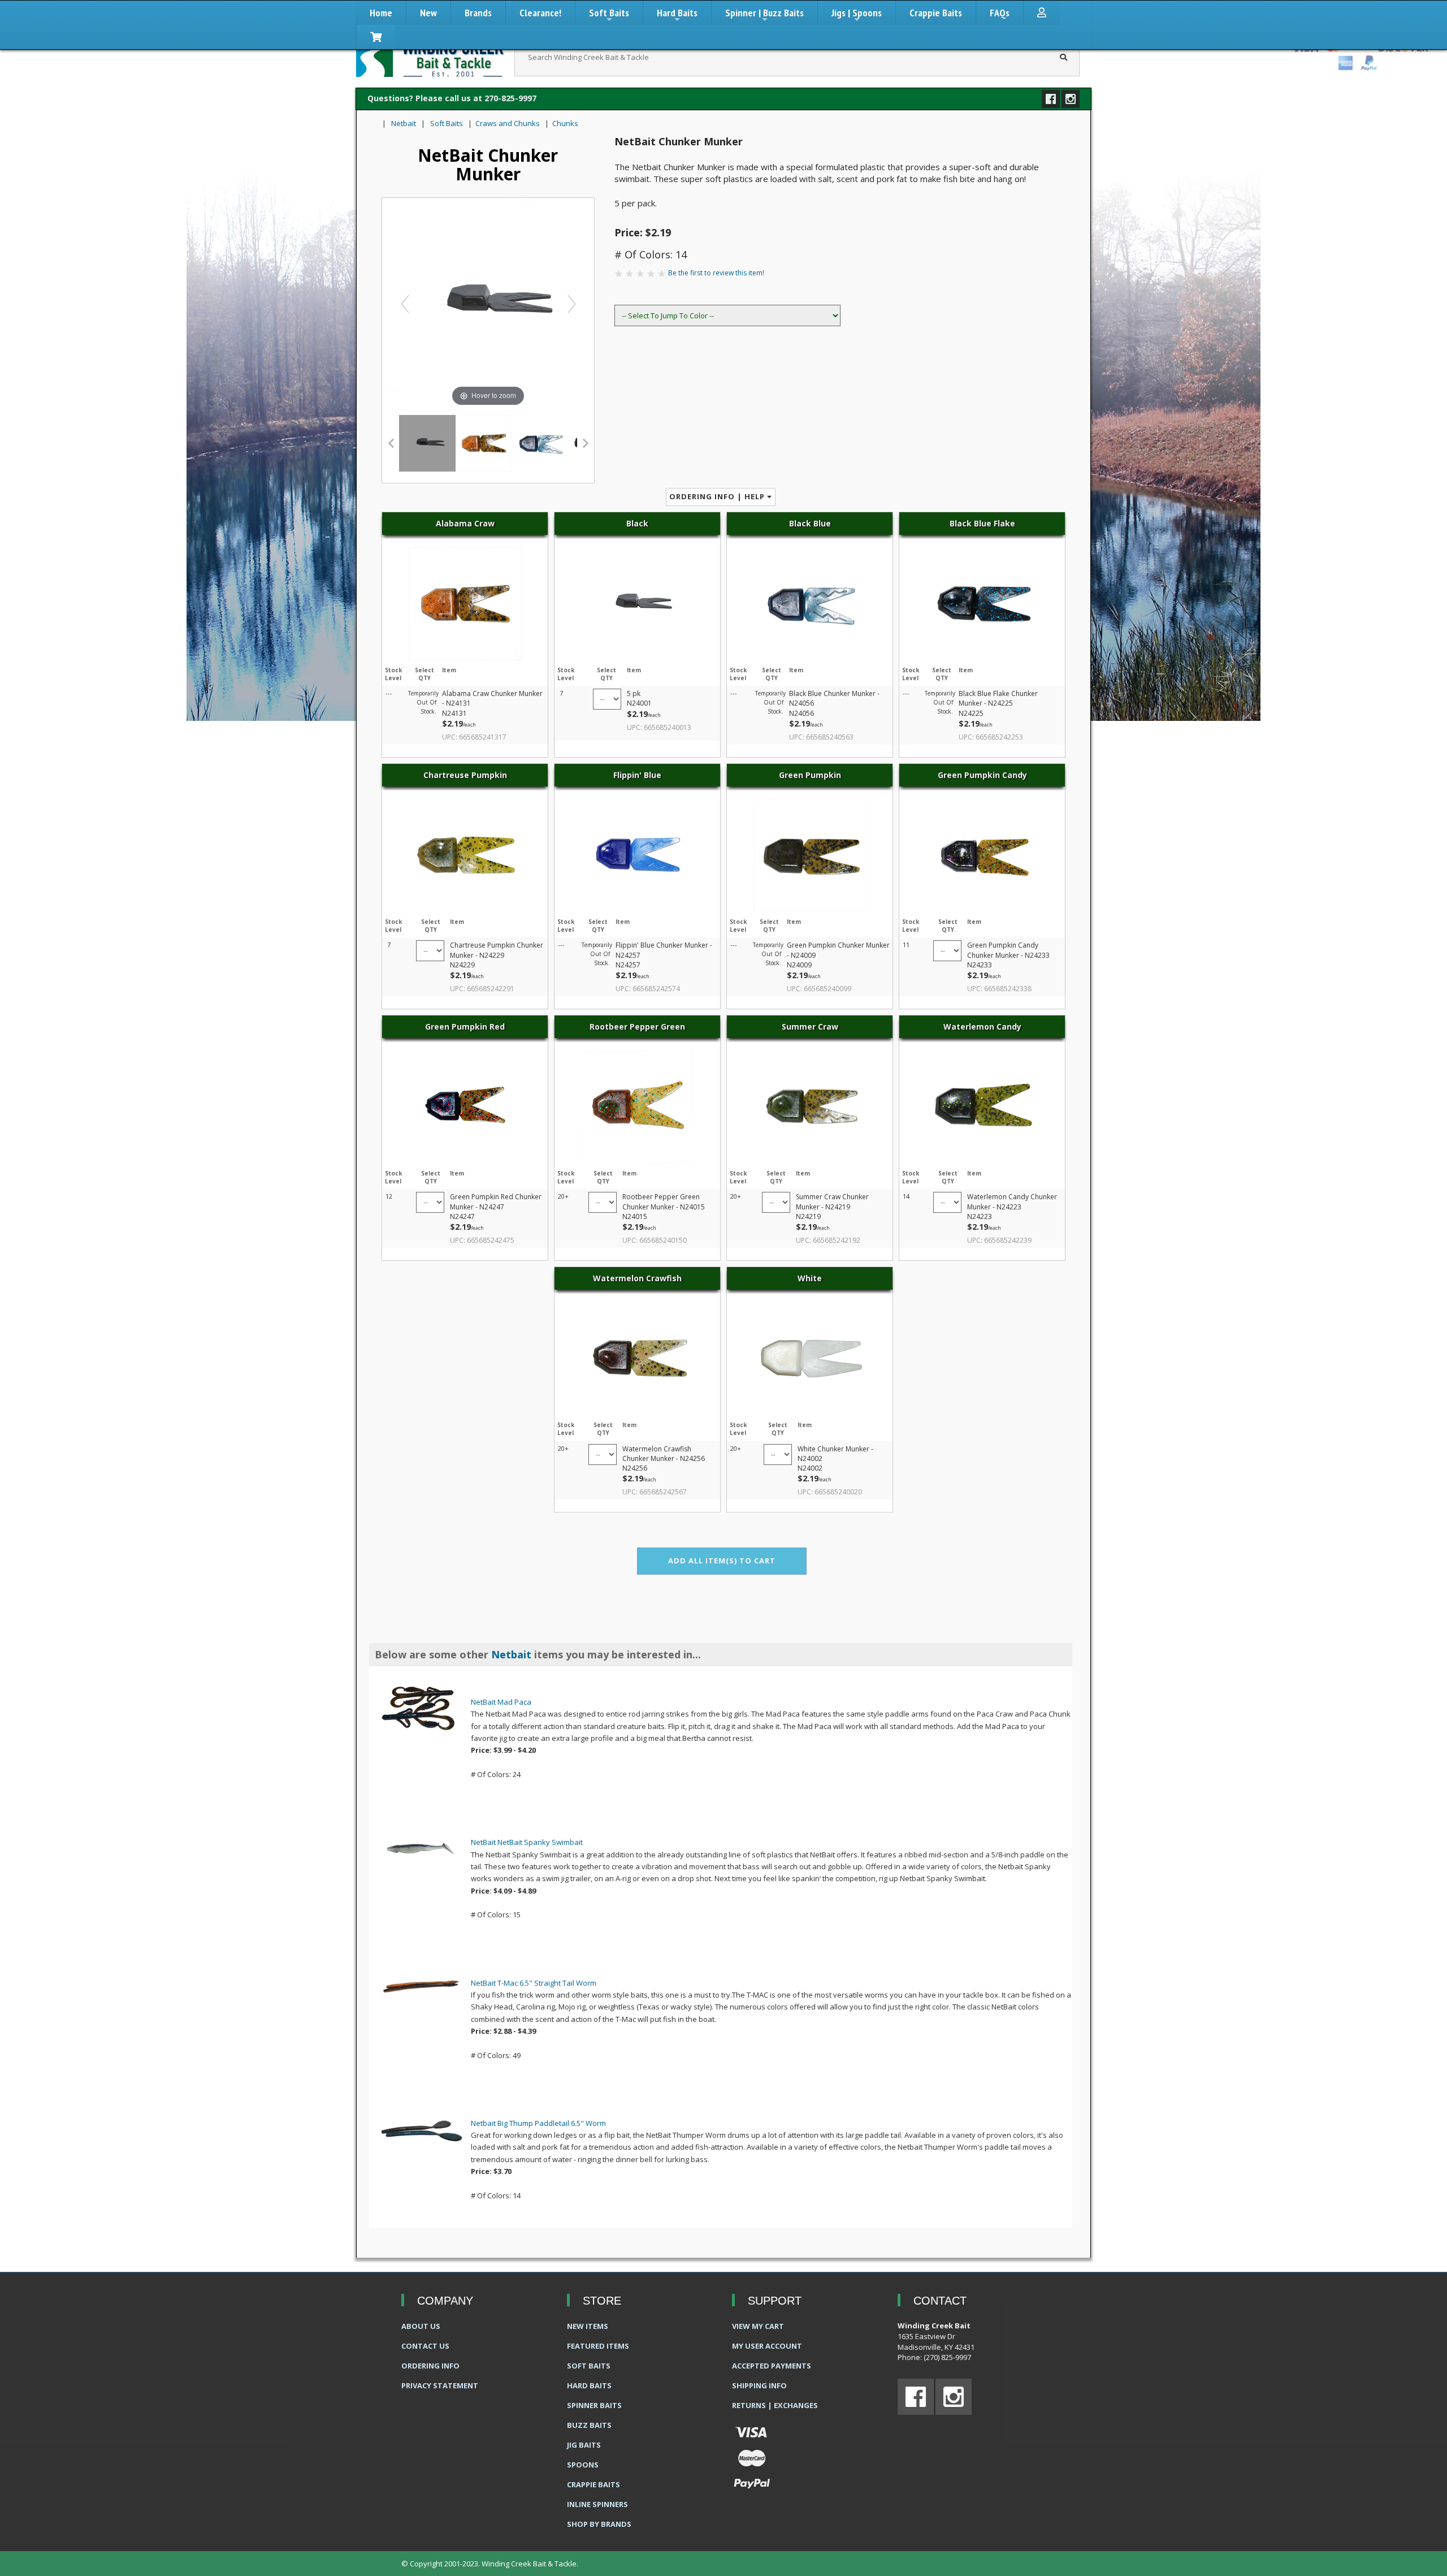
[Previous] (405, 303)
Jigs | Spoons (857, 16)
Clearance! (540, 13)
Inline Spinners (597, 2504)
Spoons (583, 2465)
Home (381, 13)
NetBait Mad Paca (501, 1702)
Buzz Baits (589, 2425)
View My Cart (758, 2326)
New (428, 13)
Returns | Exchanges (775, 2405)
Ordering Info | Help (718, 496)
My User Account (767, 2346)
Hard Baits (677, 16)
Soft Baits (609, 16)
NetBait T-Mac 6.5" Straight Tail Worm (534, 1983)
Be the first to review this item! (716, 273)
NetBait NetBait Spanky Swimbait (527, 1842)
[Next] (571, 303)
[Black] (427, 443)
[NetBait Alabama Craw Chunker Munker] (484, 443)
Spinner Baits (594, 2405)
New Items (588, 2326)
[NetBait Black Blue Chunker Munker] (540, 443)
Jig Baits (584, 2445)
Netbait (404, 123)
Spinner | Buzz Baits (764, 16)
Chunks (565, 123)
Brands (478, 13)
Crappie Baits (936, 13)
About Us (421, 2326)
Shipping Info (759, 2385)
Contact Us (425, 2346)
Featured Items (598, 2346)
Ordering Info (430, 2366)
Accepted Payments (772, 2366)
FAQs (1000, 13)
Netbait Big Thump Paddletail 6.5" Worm (538, 2123)
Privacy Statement (440, 2385)
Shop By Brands (599, 2524)
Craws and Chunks (508, 123)
